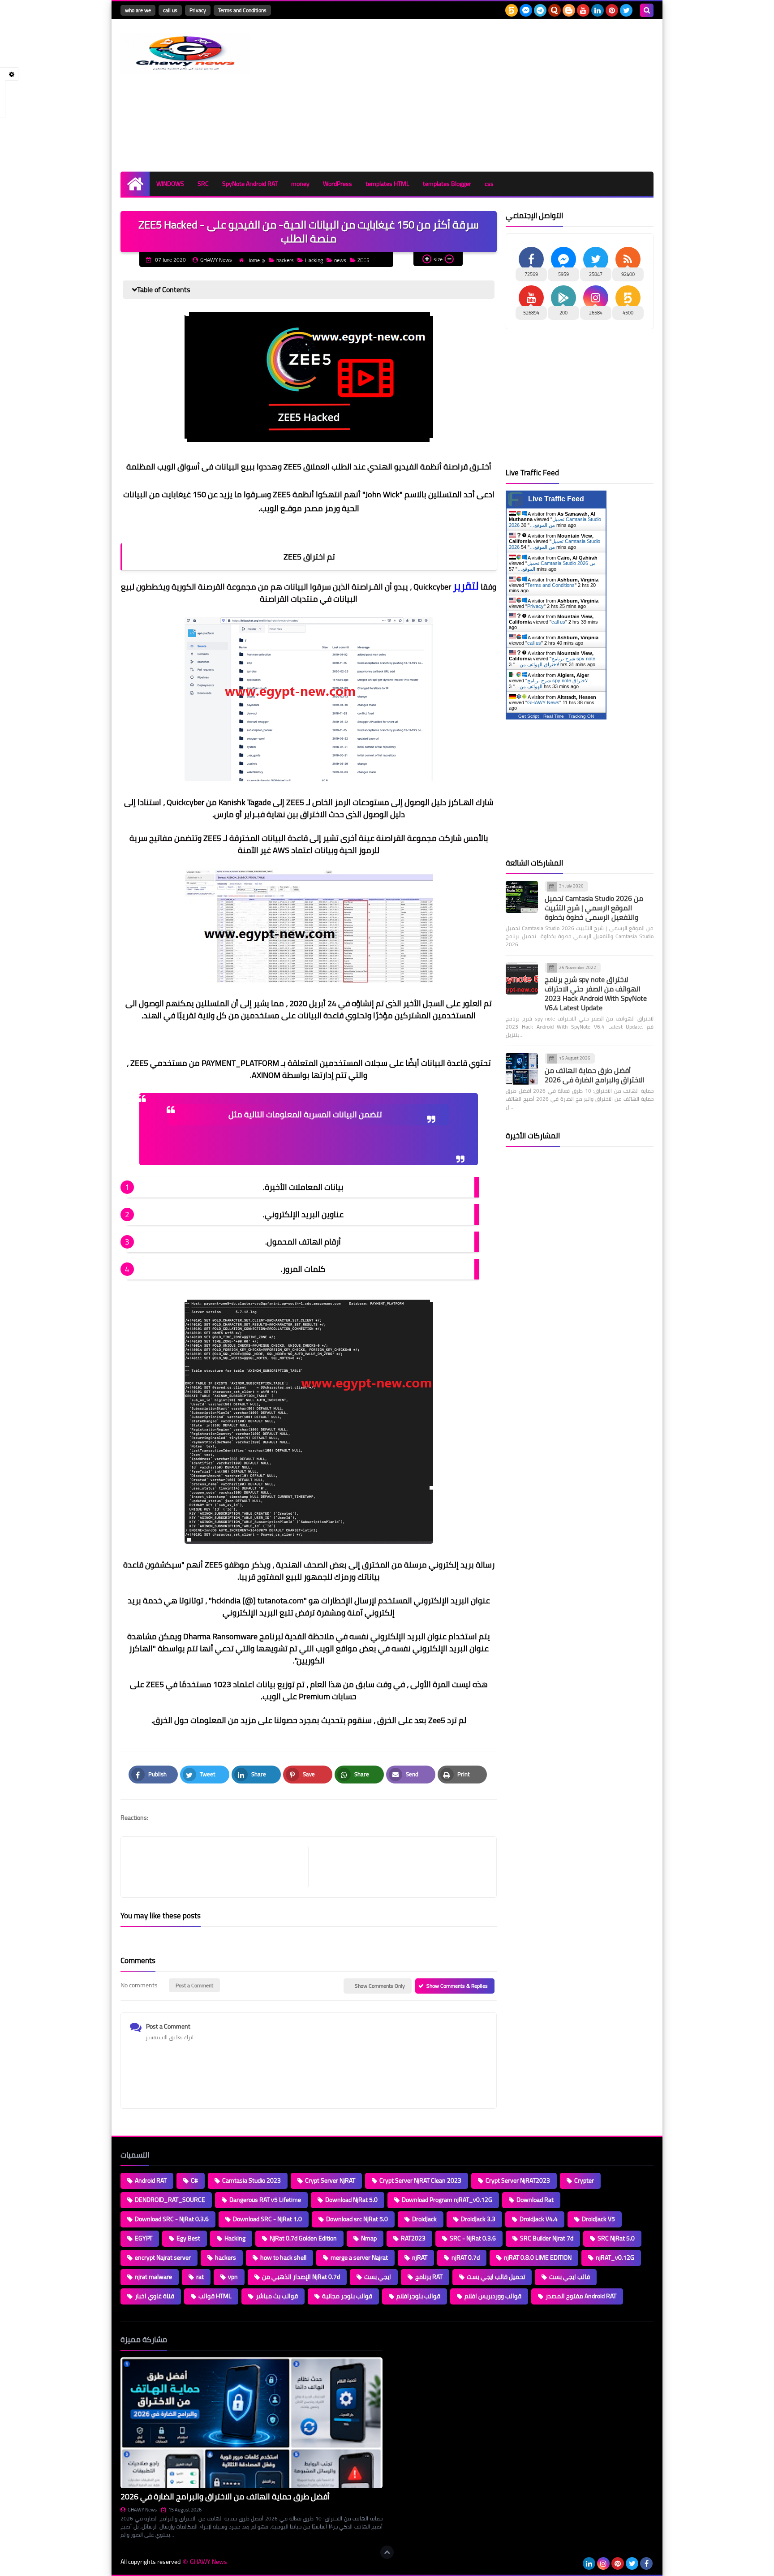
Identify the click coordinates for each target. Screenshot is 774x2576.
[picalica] (575, 2563)
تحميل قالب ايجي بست (496, 2277)
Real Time (554, 716)
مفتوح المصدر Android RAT (581, 2296)
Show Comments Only (380, 1986)
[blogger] (569, 10)
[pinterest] (612, 10)
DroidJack (424, 2219)
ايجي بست (378, 2277)
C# (194, 2180)
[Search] (647, 10)
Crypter (584, 2180)
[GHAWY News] (185, 54)
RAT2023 (413, 2238)
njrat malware (153, 2277)
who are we (138, 10)
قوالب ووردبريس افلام (493, 2296)
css (489, 184)
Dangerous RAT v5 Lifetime (265, 2200)
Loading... (404, 2339)
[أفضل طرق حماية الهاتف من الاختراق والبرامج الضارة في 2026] (522, 1069)
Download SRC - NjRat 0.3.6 (172, 2219)
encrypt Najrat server (163, 2257)
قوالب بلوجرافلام (418, 2296)
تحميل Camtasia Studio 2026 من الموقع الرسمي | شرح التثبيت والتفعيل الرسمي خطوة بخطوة (594, 908)
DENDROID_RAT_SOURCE (170, 2200)
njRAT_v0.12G (615, 2257)
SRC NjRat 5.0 (616, 2238)
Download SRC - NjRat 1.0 (267, 2219)
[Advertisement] (490, 95)
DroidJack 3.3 (478, 2219)
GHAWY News (543, 702)
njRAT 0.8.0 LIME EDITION (538, 2257)
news (340, 260)
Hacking (314, 260)
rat (200, 2277)
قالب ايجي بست (570, 2277)
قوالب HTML (215, 2296)
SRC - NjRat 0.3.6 (473, 2238)
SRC (203, 184)
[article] (398, 1867)
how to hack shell (283, 2257)
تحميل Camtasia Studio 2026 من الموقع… (555, 544)
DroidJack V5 (598, 2219)
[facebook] (646, 2563)
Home (253, 260)
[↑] (387, 2552)
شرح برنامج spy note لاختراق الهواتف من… (555, 661)
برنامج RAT (429, 2277)
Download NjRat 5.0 (351, 2200)
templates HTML (387, 184)
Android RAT (151, 2180)
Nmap (369, 2238)
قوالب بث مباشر (277, 2296)
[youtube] (583, 10)
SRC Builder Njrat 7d (547, 2238)
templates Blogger (447, 184)
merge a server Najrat (359, 2257)
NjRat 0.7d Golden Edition (303, 2238)
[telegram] (540, 10)
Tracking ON (581, 716)
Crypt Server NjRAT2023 (518, 2180)
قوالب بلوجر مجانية (347, 2296)
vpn (233, 2277)
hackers (285, 260)
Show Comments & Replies (457, 1986)
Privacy (198, 10)
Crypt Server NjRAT (330, 2180)
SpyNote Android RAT (250, 184)
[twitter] (626, 10)
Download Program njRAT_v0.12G (447, 2200)
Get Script (529, 716)
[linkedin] (598, 10)
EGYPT (144, 2238)
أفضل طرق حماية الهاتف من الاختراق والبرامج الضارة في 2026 (594, 1075)
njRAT (420, 2257)
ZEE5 (363, 260)
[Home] (135, 184)
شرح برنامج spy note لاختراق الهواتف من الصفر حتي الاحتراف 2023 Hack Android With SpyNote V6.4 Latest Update (596, 993)
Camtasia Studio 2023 (252, 2180)
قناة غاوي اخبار (155, 2296)
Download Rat (535, 2200)
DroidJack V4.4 (539, 2219)
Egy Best (188, 2238)
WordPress (338, 184)
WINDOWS (170, 184)
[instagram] (603, 2563)
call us (170, 10)
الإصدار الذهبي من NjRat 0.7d (301, 2277)
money (300, 184)
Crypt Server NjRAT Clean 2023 (420, 2180)
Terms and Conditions (242, 10)
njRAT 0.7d (466, 2257)
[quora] (555, 10)
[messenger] (526, 10)
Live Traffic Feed (556, 499)
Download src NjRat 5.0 (357, 2219)
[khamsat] (512, 10)
